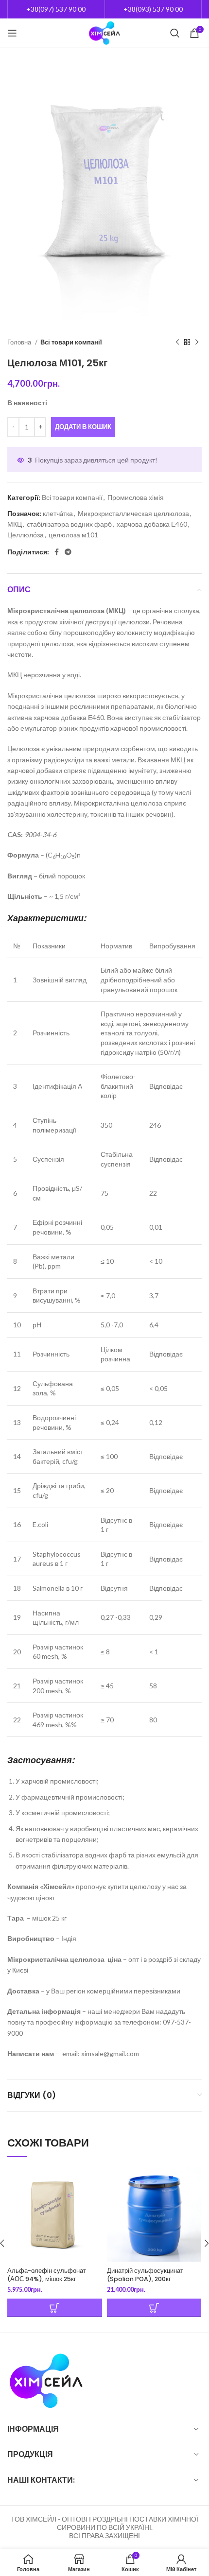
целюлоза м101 (73, 535)
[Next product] (197, 343)
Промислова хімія (136, 497)
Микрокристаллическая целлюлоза (133, 513)
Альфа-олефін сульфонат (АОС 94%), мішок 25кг (47, 2275)
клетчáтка (58, 513)
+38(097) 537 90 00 (56, 9)
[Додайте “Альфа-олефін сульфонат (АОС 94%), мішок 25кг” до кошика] (55, 2308)
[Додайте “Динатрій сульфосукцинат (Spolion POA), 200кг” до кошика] (154, 2308)
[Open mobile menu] (12, 33)
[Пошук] (175, 33)
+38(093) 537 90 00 (153, 9)
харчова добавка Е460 (152, 524)
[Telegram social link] (68, 552)
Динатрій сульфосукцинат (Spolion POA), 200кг (145, 2275)
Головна (20, 342)
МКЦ (15, 524)
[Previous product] (177, 343)
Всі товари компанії (71, 342)
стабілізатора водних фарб (69, 524)
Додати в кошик (83, 427)
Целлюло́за (26, 535)
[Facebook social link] (57, 552)
